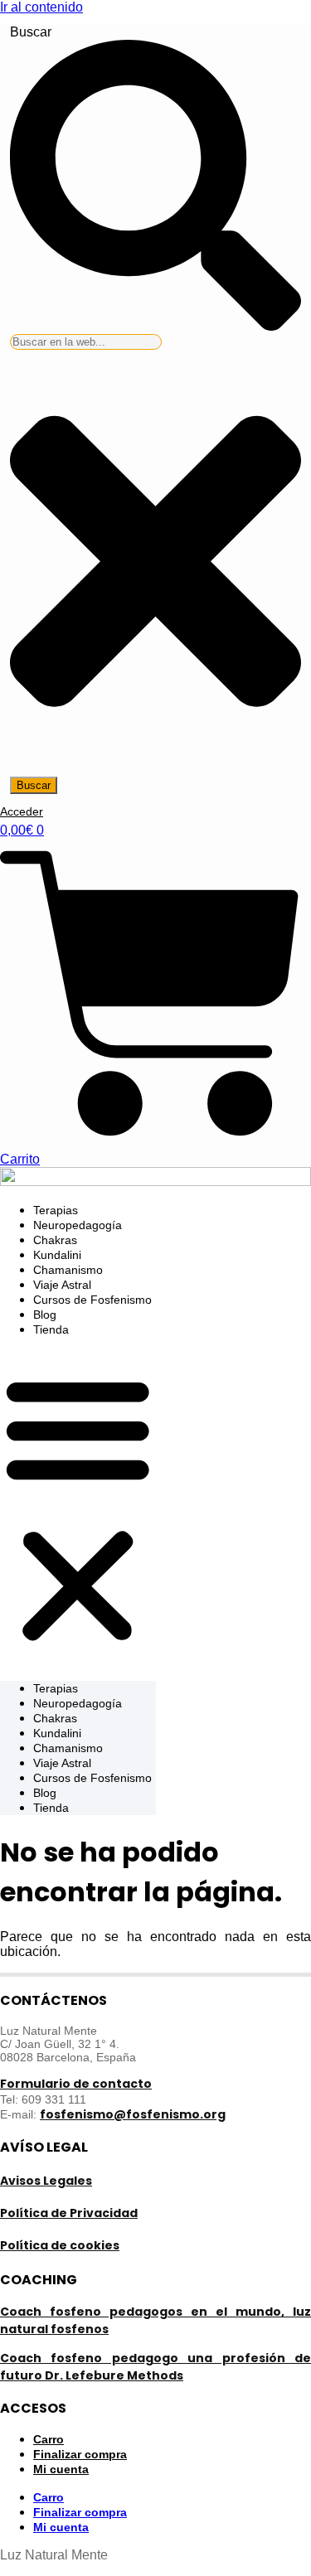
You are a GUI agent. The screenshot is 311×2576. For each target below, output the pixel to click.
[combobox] (86, 342)
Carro (49, 2497)
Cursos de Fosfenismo (92, 1300)
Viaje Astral (62, 1285)
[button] (78, 1509)
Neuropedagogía (78, 1225)
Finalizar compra (80, 2512)
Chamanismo (68, 1270)
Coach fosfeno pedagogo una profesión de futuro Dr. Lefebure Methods (155, 2367)
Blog (45, 1315)
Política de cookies (60, 2245)
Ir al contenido (41, 7)
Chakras (55, 1240)
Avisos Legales (46, 2181)
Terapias (56, 1210)
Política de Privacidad (69, 2213)
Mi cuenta (61, 2469)
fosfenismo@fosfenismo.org (133, 2114)
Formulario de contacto (76, 2084)
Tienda (51, 1329)
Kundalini (57, 1255)
